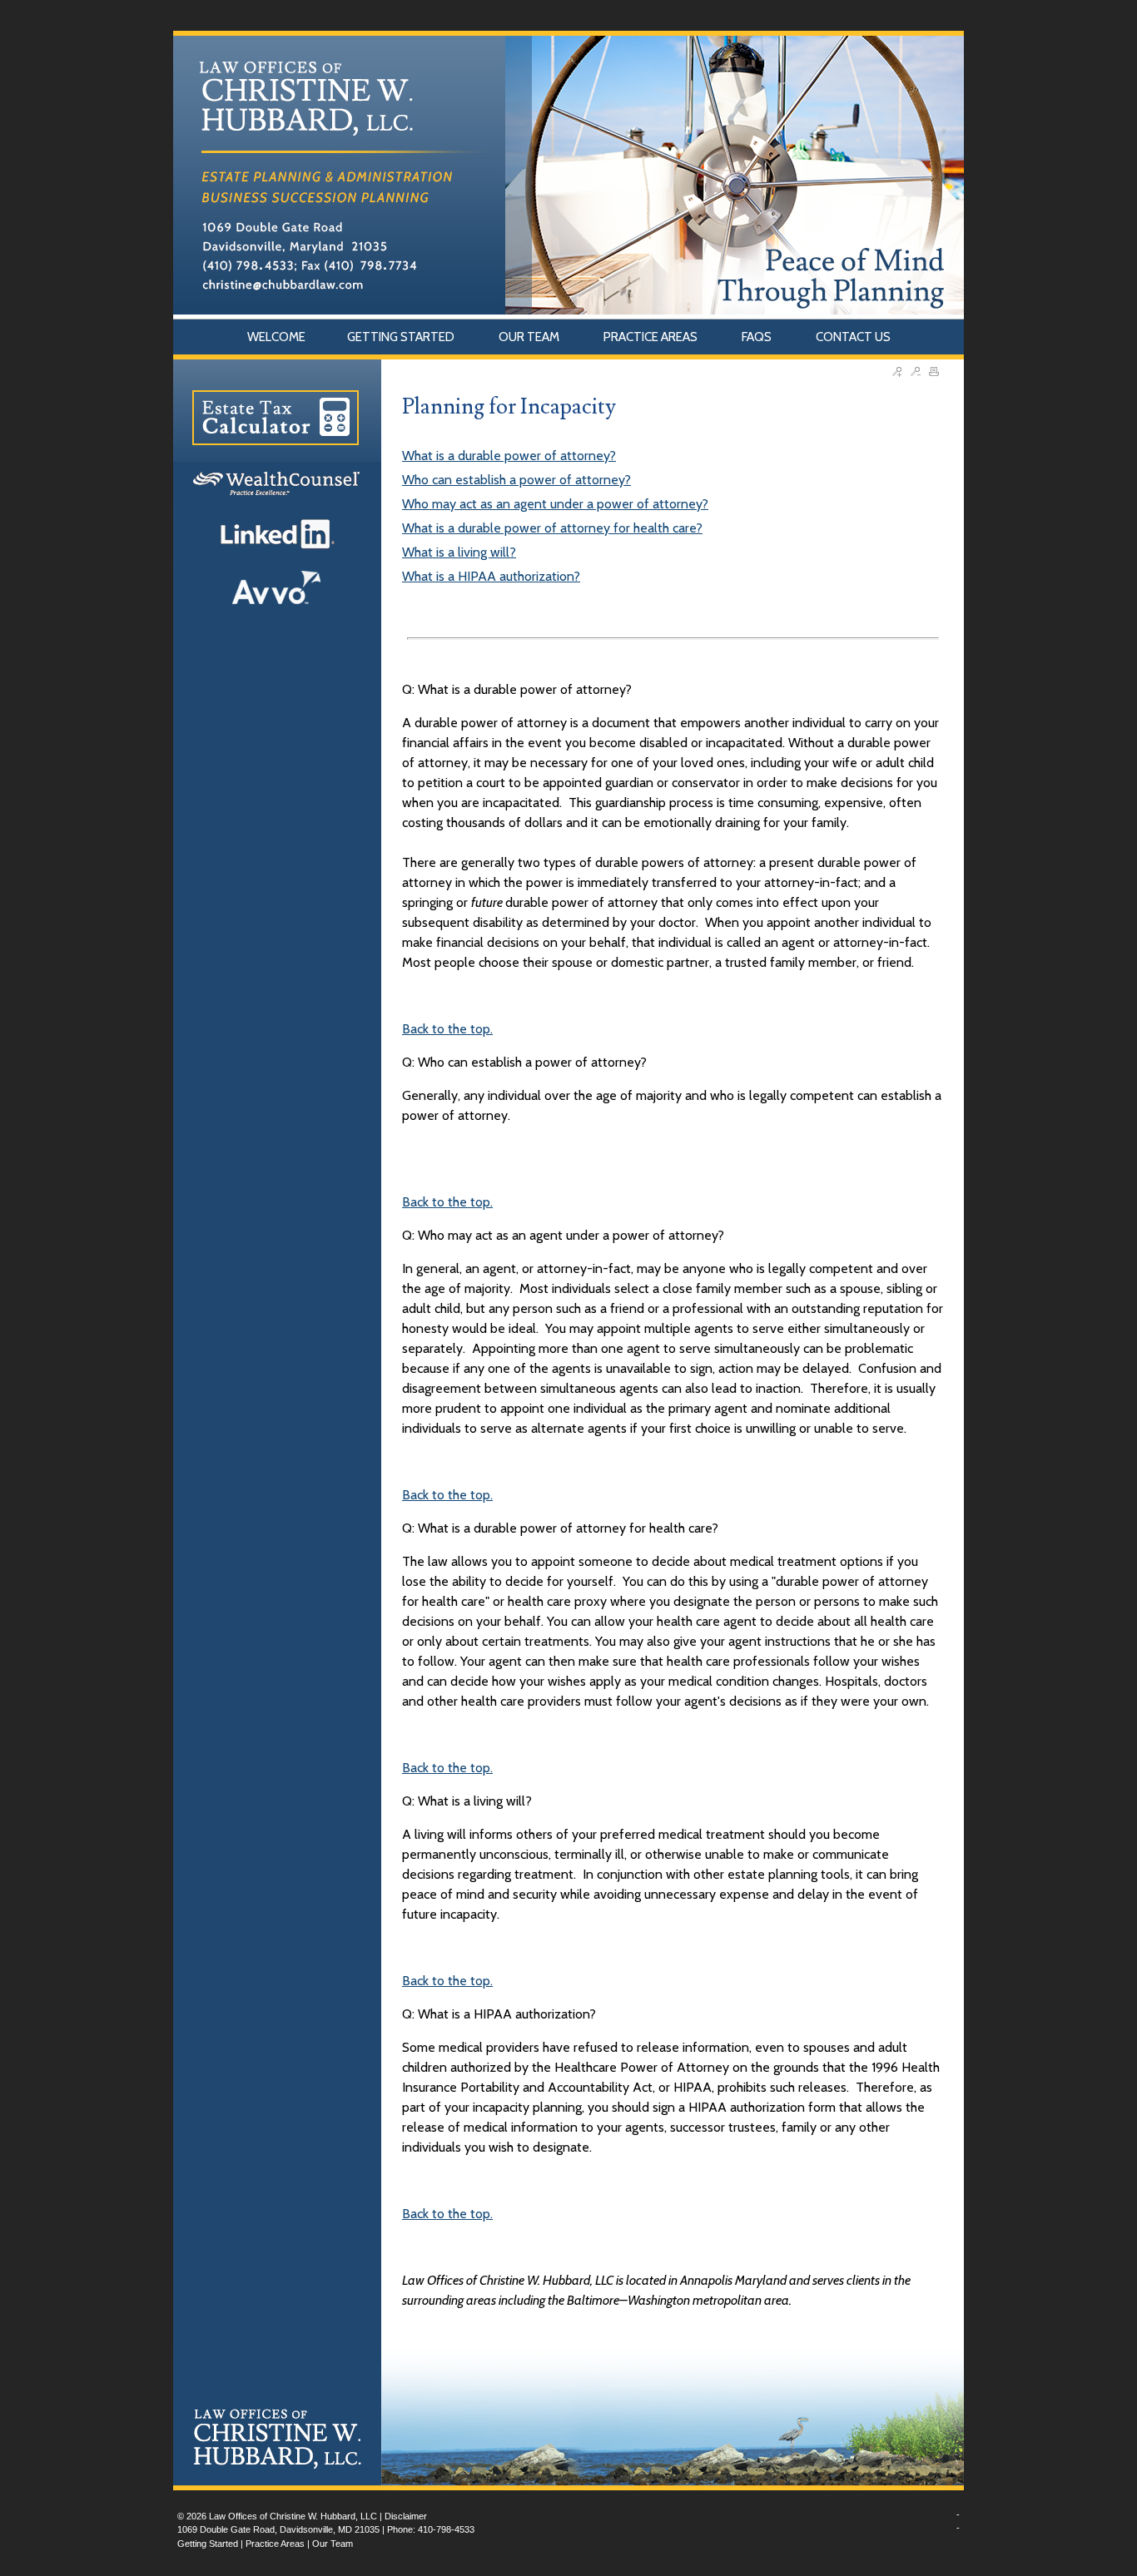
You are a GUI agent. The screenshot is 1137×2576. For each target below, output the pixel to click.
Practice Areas (275, 2544)
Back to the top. (447, 1029)
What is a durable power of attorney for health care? (552, 528)
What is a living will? (459, 552)
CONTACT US (853, 337)
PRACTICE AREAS (652, 337)
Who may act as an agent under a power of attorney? (555, 504)
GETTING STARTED (402, 337)
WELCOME (276, 337)
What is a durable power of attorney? (509, 456)
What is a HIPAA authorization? (491, 576)
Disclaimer (406, 2516)
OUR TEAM (530, 337)
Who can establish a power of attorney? (516, 480)
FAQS (758, 337)
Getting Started (208, 2544)
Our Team (333, 2544)
